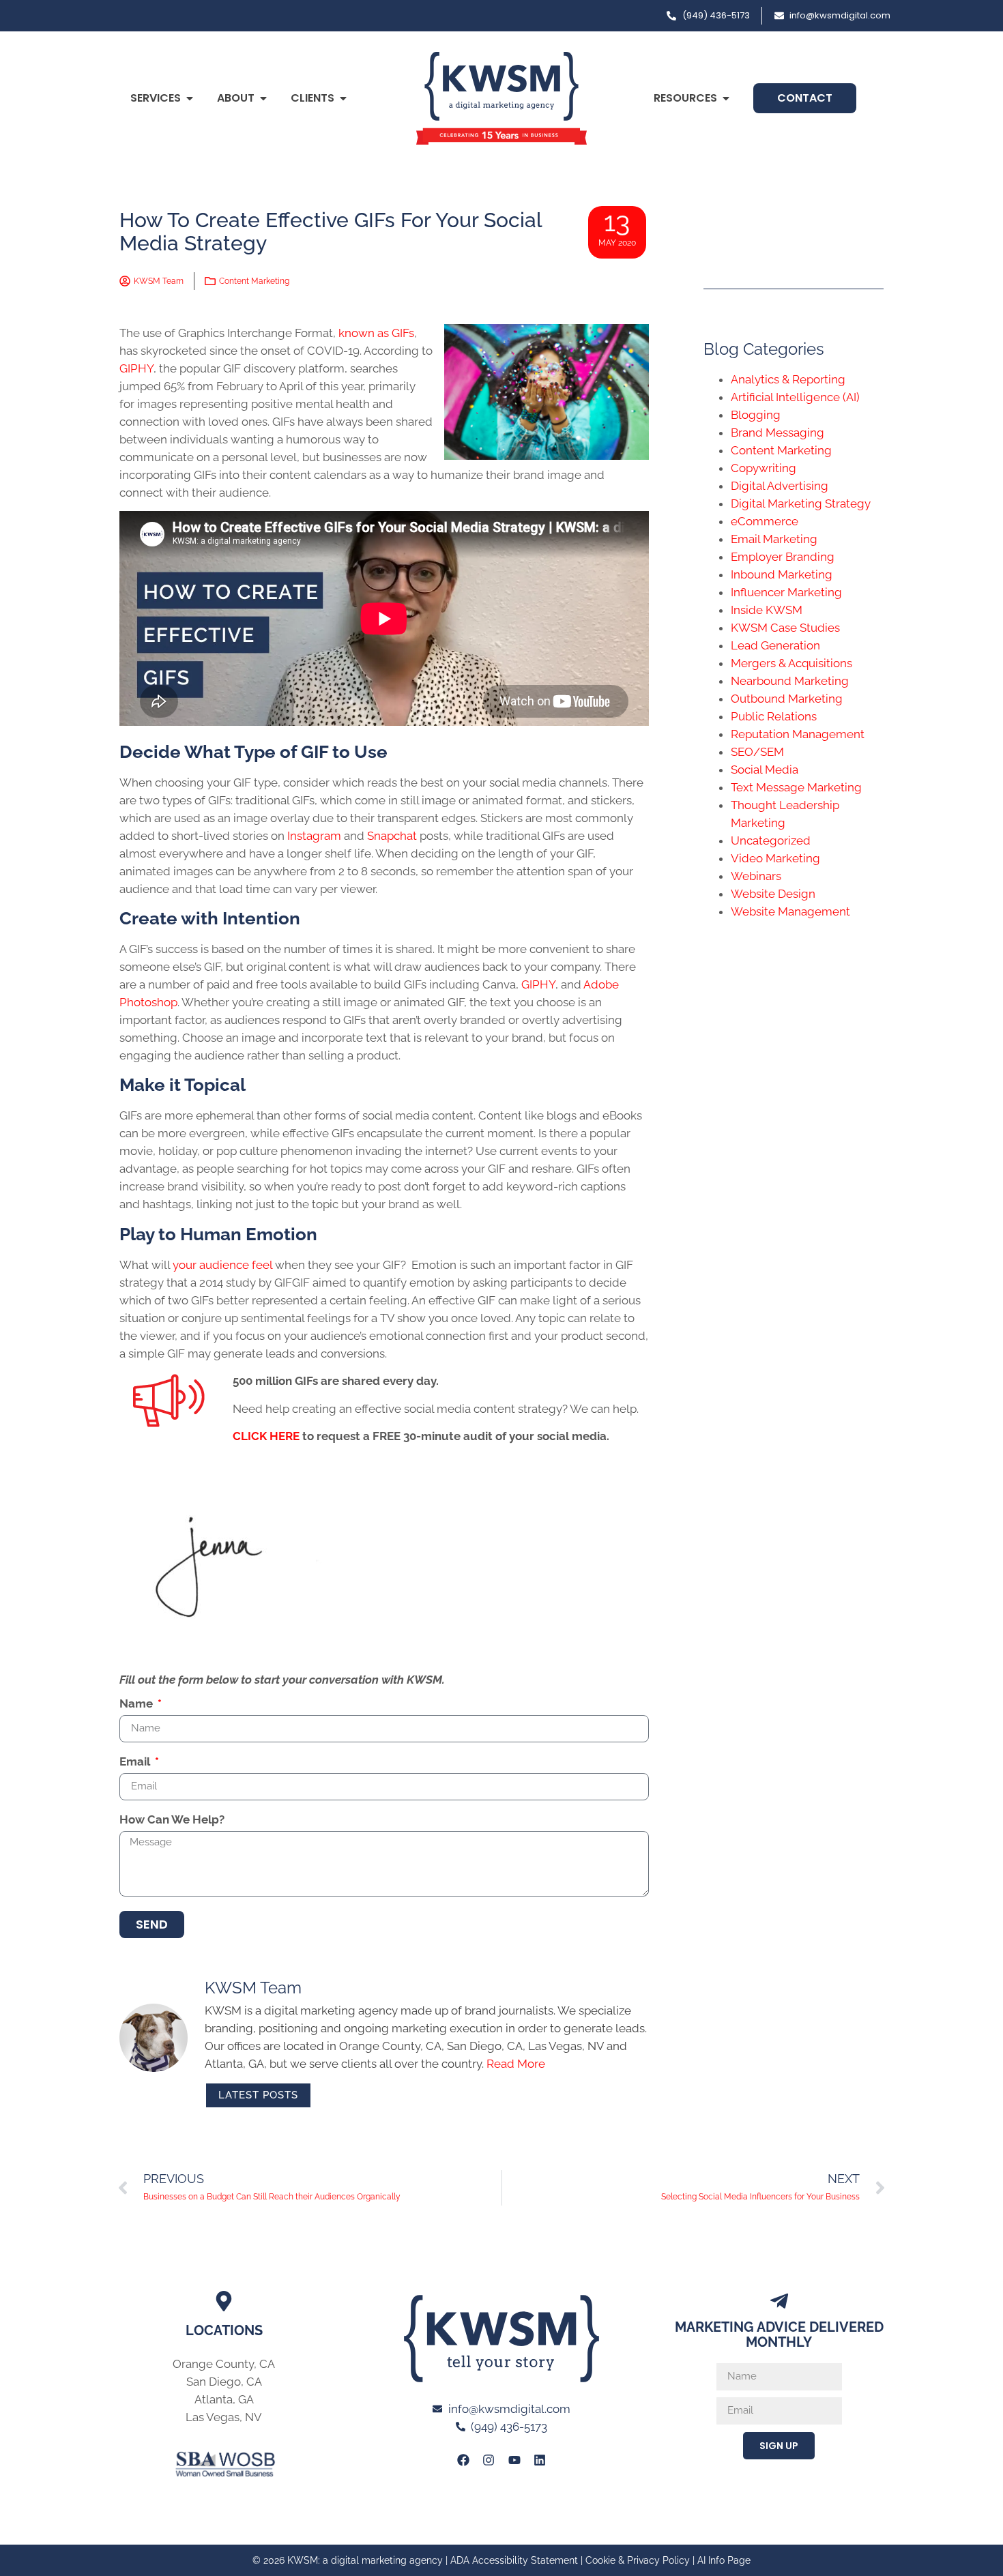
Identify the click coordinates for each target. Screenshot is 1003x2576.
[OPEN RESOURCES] (726, 98)
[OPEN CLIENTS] (343, 98)
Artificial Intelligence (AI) (795, 397)
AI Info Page (724, 2560)
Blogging (756, 415)
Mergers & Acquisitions (791, 663)
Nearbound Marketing (790, 681)
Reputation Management (798, 734)
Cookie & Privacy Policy (638, 2560)
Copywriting (764, 468)
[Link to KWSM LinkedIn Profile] (540, 2460)
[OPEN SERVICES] (190, 98)
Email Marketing (774, 539)
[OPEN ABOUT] (263, 98)
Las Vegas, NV (224, 2417)
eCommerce (765, 521)
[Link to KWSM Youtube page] (514, 2460)
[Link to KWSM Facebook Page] (463, 2460)
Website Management (790, 911)
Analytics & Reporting (788, 379)
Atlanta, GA (224, 2399)
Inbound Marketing (782, 574)
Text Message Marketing (796, 787)
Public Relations (774, 716)
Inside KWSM (767, 610)
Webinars (756, 876)
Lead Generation (775, 645)
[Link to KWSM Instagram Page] (489, 2460)
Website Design (773, 894)
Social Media (765, 770)
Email (136, 1762)
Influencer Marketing (786, 592)
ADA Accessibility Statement (514, 2560)
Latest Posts (258, 2095)
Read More (516, 2064)
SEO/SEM (757, 752)
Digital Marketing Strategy (801, 503)
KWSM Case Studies (785, 628)
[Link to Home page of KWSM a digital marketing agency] (501, 98)
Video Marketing (775, 858)
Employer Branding (783, 557)
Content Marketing (254, 281)
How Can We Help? (172, 1820)
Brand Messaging (777, 433)
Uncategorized (771, 840)
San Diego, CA (224, 2382)
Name (137, 1704)
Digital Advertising (780, 486)
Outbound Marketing (787, 699)
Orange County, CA (224, 2364)
